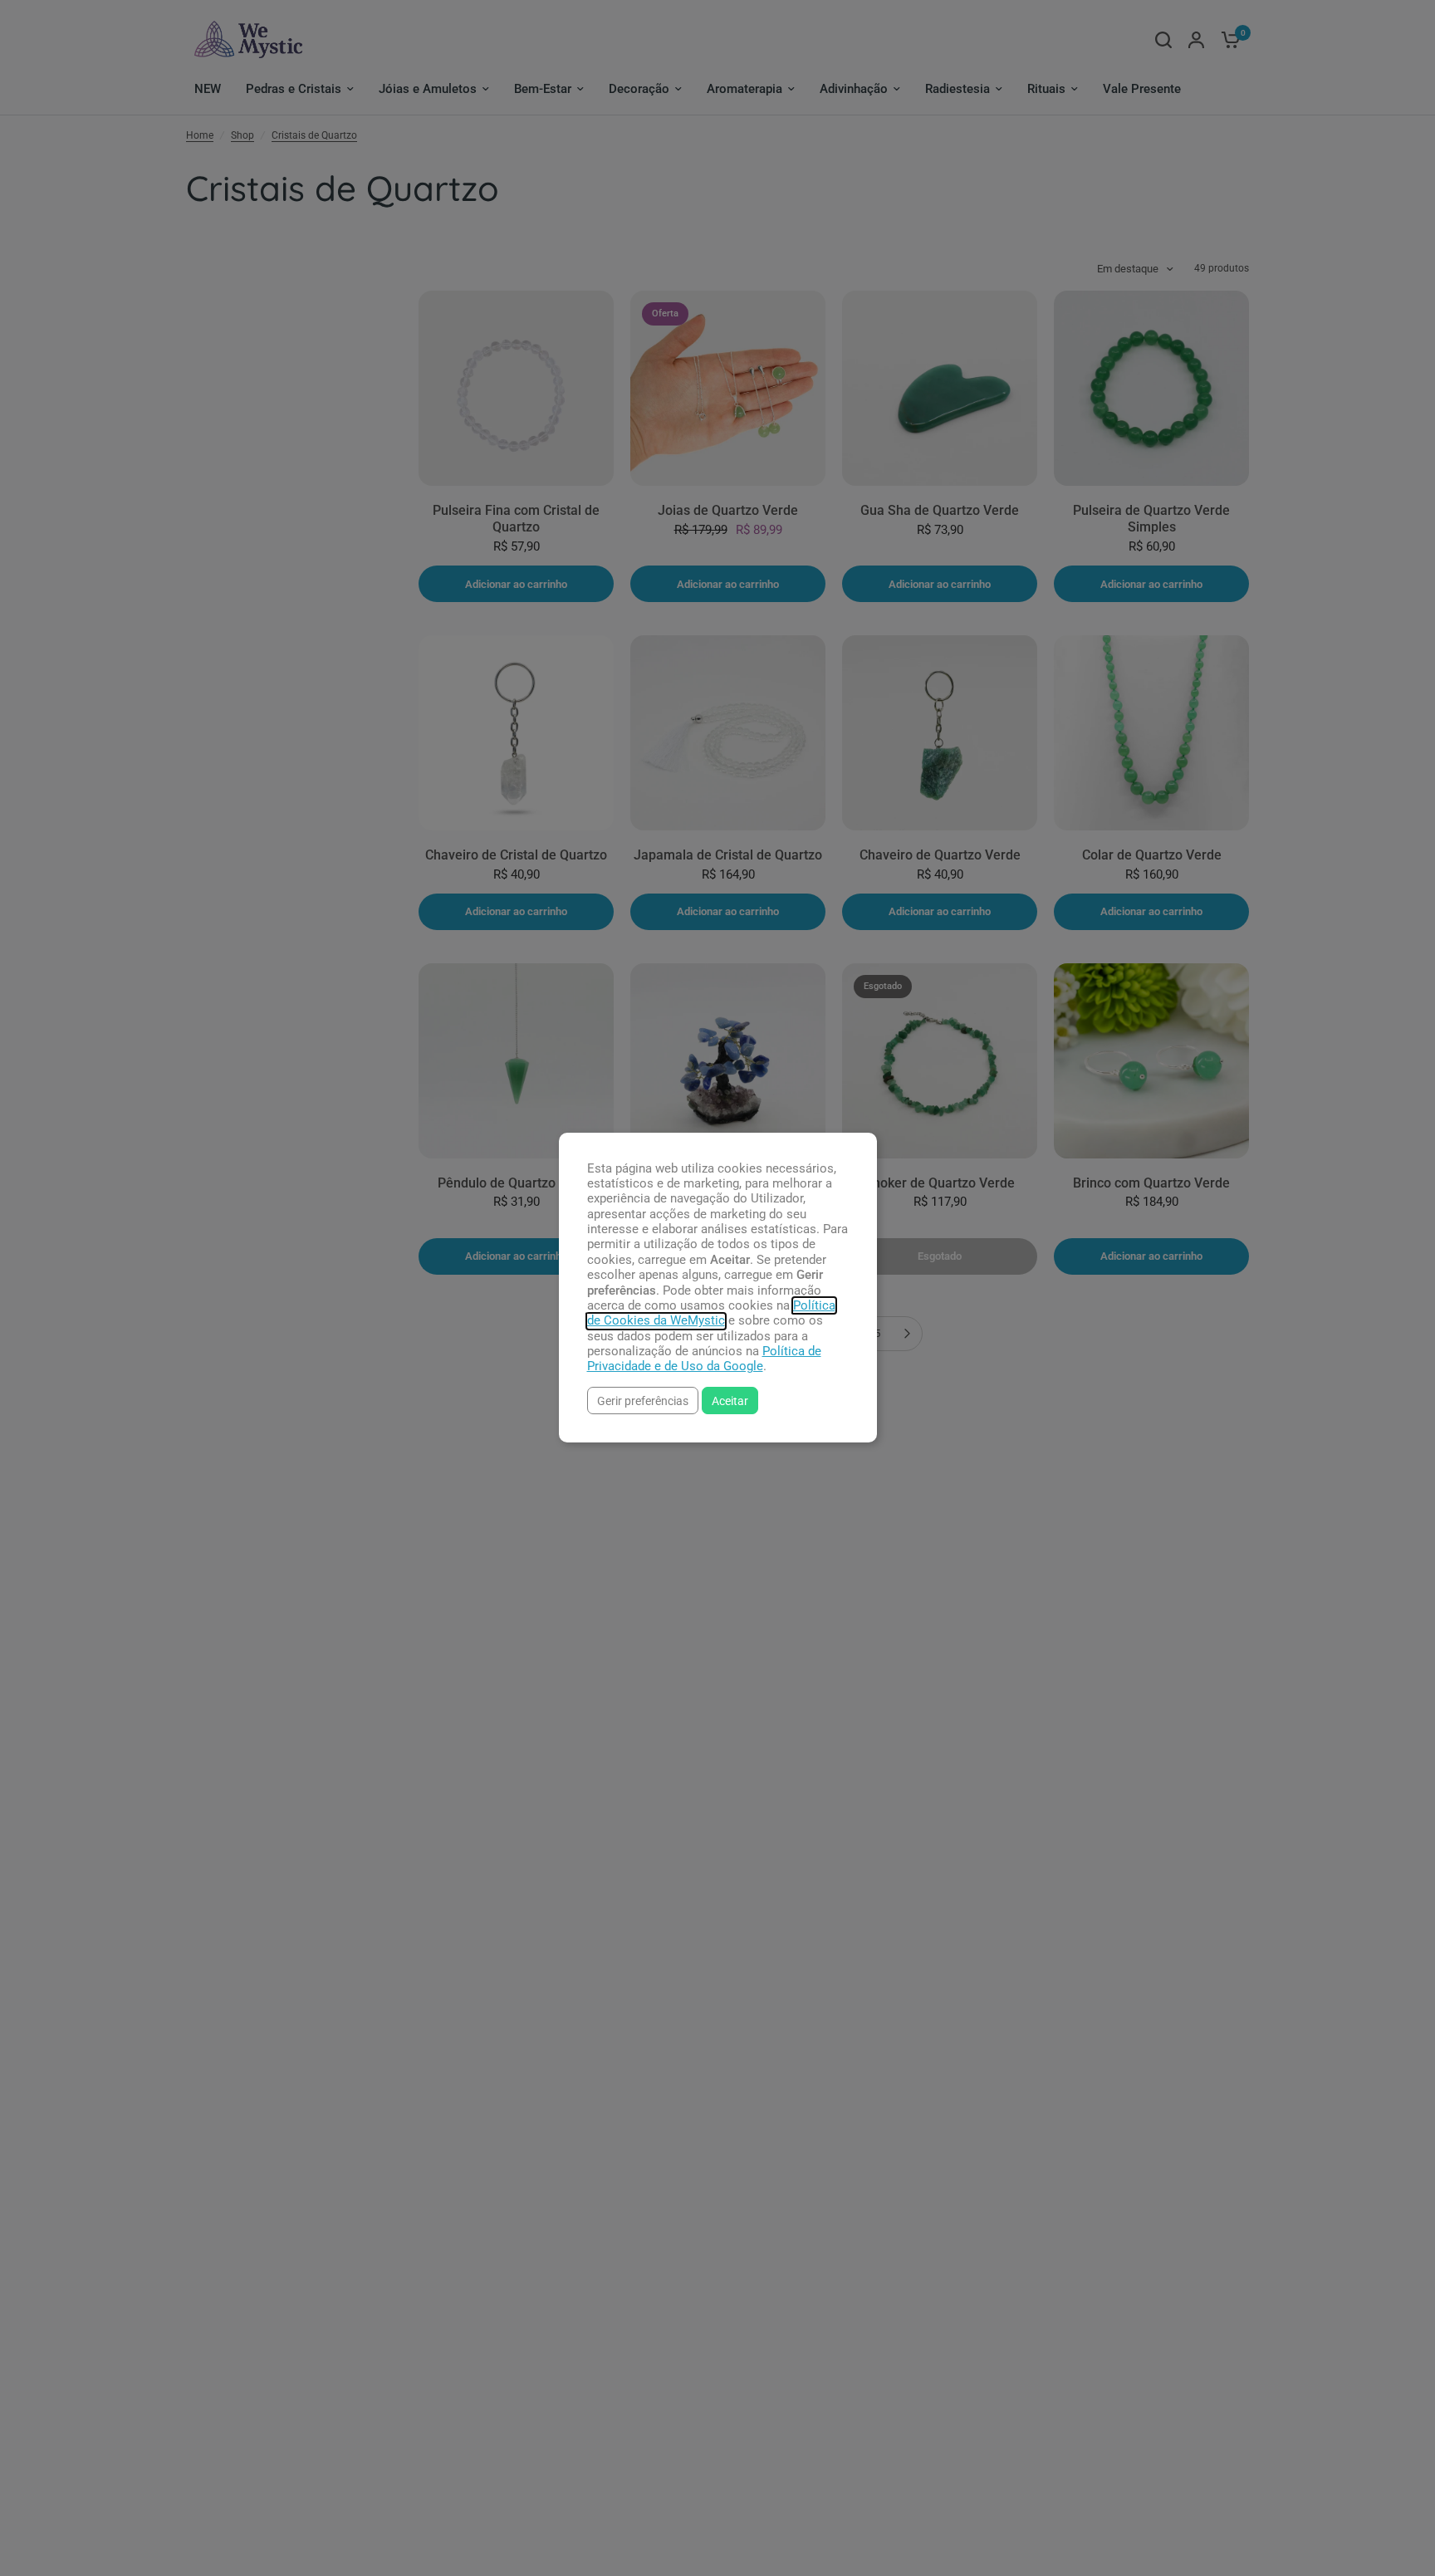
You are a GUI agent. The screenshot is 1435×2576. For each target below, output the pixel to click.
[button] (643, 1401)
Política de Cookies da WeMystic (711, 1313)
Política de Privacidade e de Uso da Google (704, 1359)
